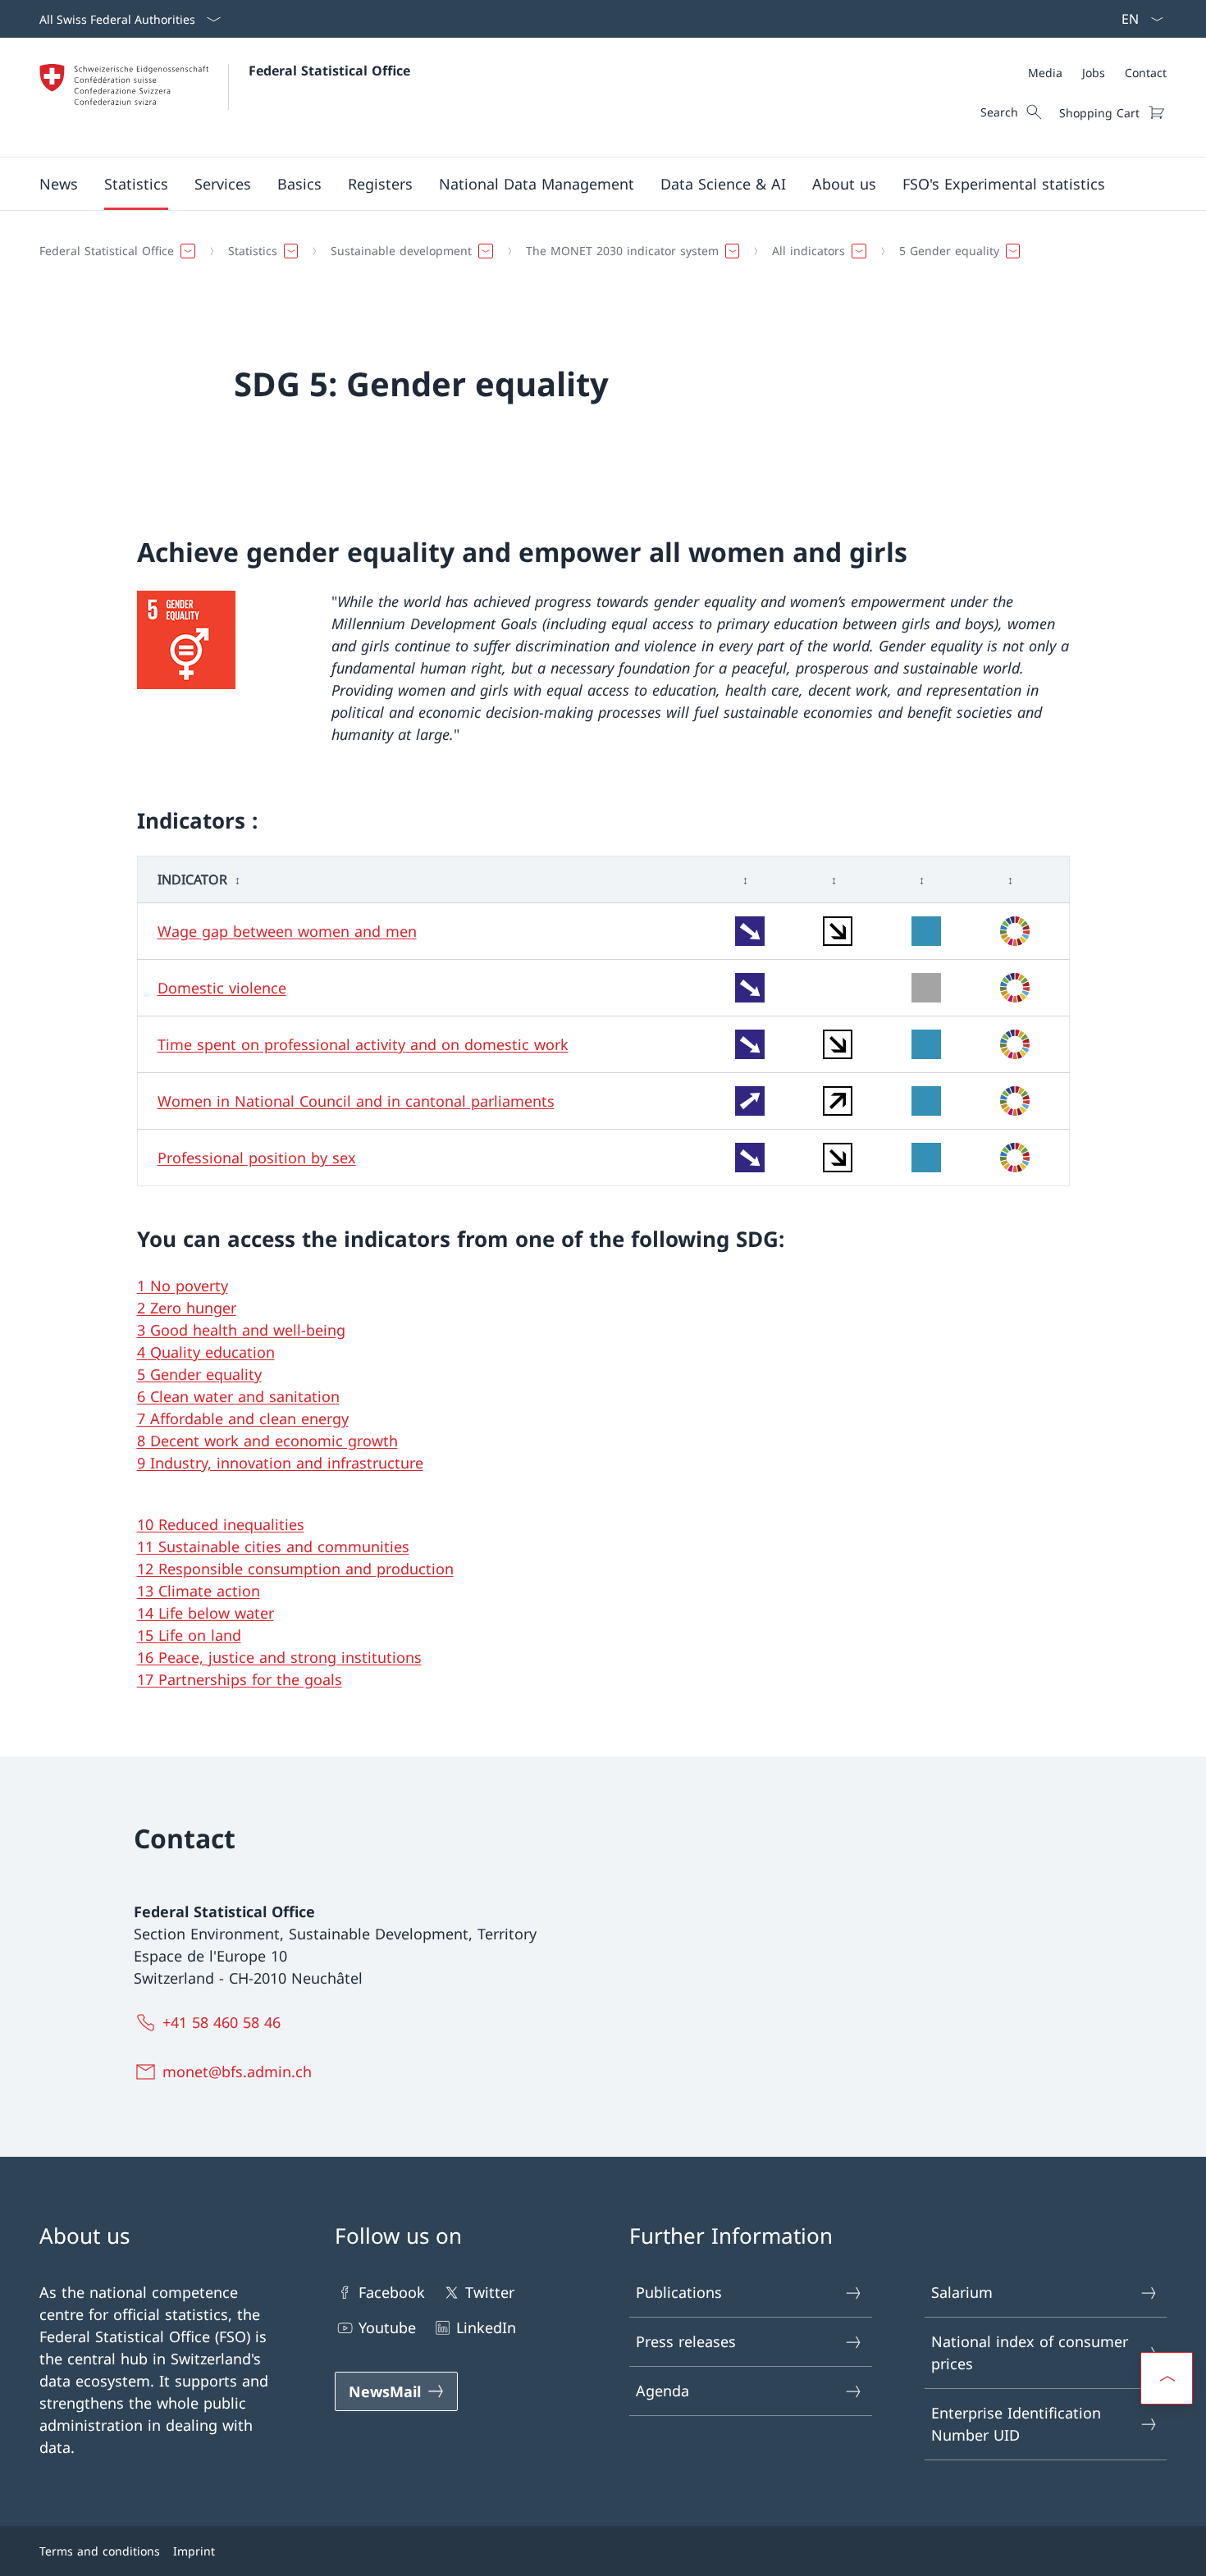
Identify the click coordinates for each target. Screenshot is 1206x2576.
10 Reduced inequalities (221, 1524)
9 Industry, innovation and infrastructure (280, 1463)
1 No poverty (183, 1286)
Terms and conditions (100, 2551)
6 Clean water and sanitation (238, 1396)
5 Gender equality (199, 1374)
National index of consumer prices (1030, 2352)
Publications (679, 2292)
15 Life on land (189, 1635)
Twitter (490, 2292)
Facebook (392, 2292)
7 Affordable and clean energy (243, 1418)
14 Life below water (206, 1613)
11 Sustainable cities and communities (273, 1546)
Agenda (662, 2391)
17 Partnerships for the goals (240, 1679)
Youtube (387, 2327)
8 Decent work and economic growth (267, 1441)
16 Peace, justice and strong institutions (279, 1657)
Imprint (194, 2551)
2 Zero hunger (187, 1308)
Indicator (192, 879)
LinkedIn (486, 2327)
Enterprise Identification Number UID (1016, 2424)
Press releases (686, 2341)
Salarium (962, 2292)
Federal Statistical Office (329, 71)
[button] (59, 184)
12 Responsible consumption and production (295, 1569)
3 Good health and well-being (241, 1330)
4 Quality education (206, 1352)
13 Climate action (199, 1591)
